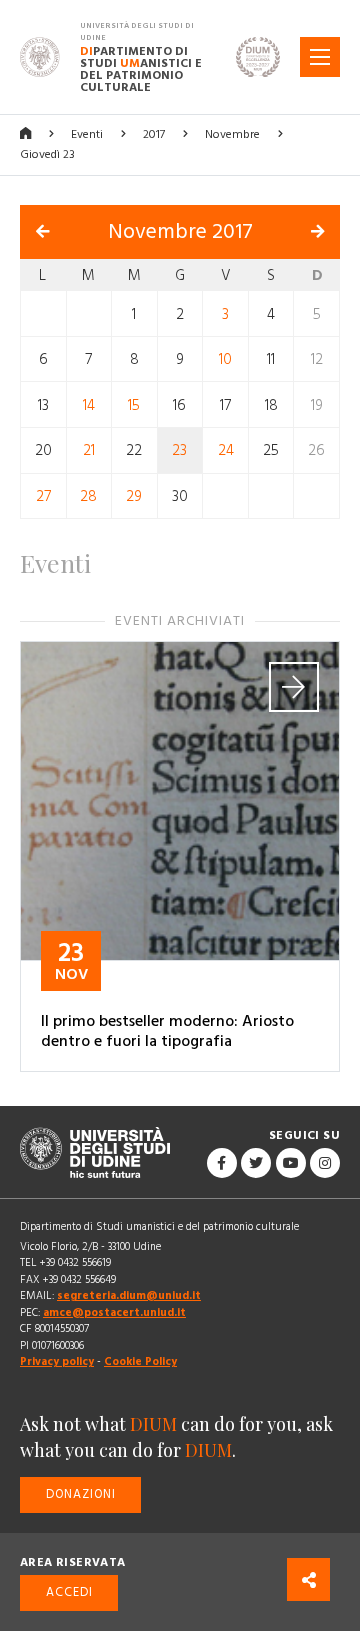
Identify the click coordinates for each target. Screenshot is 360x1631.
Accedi (69, 1592)
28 (88, 496)
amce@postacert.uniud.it (114, 1312)
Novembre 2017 (180, 232)
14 (89, 404)
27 (43, 496)
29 (134, 496)
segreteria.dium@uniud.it (129, 1295)
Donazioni (81, 1494)
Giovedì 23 (47, 154)
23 (179, 450)
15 (134, 404)
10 (225, 359)
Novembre (232, 134)
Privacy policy (57, 1361)
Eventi (87, 134)
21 (89, 450)
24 (226, 450)
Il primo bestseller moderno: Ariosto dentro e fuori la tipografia (167, 1031)
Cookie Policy (140, 1361)
